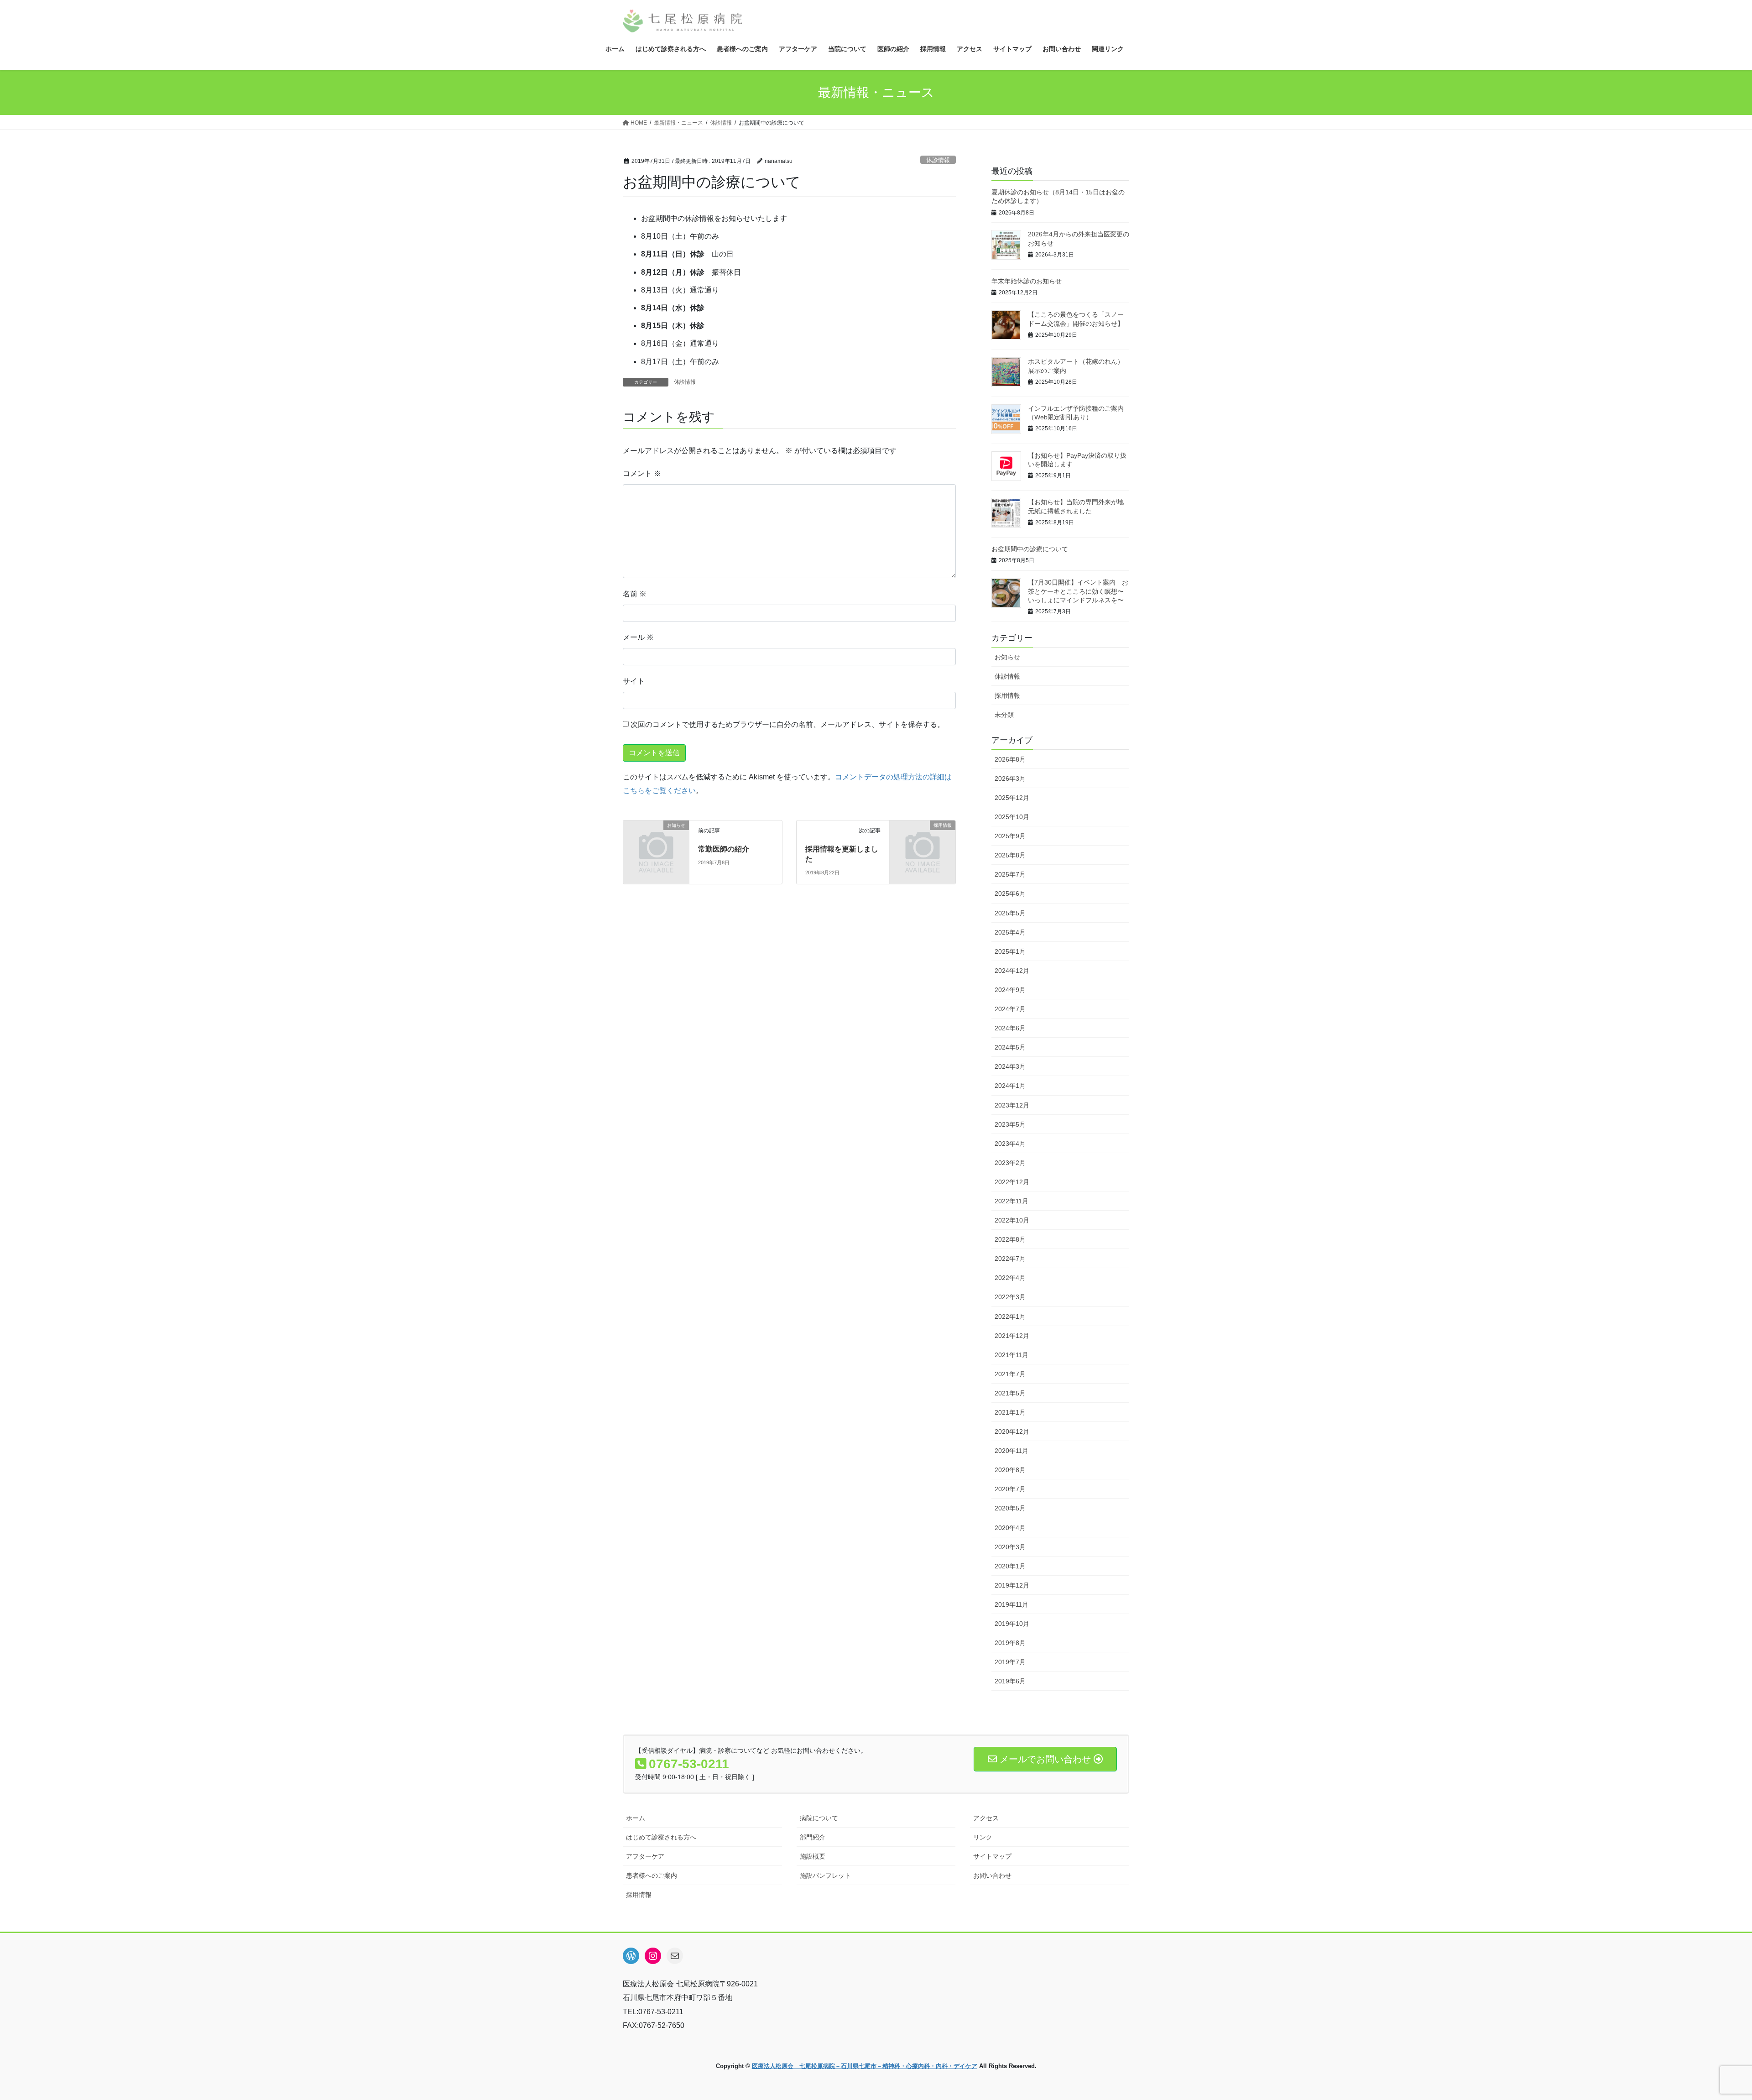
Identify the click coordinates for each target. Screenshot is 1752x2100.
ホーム (636, 1818)
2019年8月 (1010, 1643)
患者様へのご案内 (652, 1875)
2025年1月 (1010, 951)
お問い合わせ (992, 1875)
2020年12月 (1012, 1431)
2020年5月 (1010, 1508)
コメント (642, 473)
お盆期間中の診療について (1030, 549)
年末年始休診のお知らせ (1027, 281)
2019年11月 (1012, 1604)
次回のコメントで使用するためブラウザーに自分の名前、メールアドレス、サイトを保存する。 (787, 724)
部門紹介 (813, 1837)
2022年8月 (1010, 1239)
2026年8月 (1010, 759)
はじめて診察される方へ (661, 1837)
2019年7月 (1010, 1662)
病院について (819, 1818)
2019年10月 (1012, 1624)
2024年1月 (1010, 1086)
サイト (634, 681)
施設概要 (813, 1856)
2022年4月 (1010, 1278)
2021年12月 (1012, 1336)
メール (638, 637)
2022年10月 (1012, 1220)
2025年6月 (1010, 893)
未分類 (1004, 715)
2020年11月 (1012, 1451)
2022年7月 (1010, 1259)
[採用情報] (923, 840)
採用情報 (1007, 695)
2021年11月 (1012, 1355)
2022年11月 (1012, 1201)
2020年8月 (1010, 1470)
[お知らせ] (656, 840)
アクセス (986, 1818)
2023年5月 (1010, 1124)
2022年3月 (1010, 1297)
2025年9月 (1010, 836)
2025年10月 (1012, 817)
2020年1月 (1010, 1566)
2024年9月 (1010, 990)
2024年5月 (1010, 1047)
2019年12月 (1012, 1585)
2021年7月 (1010, 1374)
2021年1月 (1010, 1412)
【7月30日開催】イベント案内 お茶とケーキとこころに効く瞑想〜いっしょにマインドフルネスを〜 (1078, 591)
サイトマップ (992, 1856)
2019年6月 (1010, 1681)
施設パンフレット (825, 1875)
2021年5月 (1010, 1393)
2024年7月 (1010, 1009)
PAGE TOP (1706, 2029)
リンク (983, 1837)
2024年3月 (1010, 1066)
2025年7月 (1010, 874)
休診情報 (938, 160)
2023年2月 (1010, 1163)
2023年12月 (1012, 1105)
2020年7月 (1010, 1489)
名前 (635, 594)
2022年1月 (1010, 1316)
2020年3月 (1010, 1547)
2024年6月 (1010, 1028)
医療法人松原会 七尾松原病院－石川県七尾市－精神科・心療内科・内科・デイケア (865, 2066)
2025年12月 (1012, 798)
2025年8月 (1010, 855)
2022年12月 (1012, 1182)
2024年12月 (1012, 971)
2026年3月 (1010, 778)
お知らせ (1007, 657)
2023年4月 (1010, 1144)
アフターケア (645, 1856)
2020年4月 (1010, 1528)
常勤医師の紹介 (724, 849)
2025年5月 (1010, 913)
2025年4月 (1010, 932)
